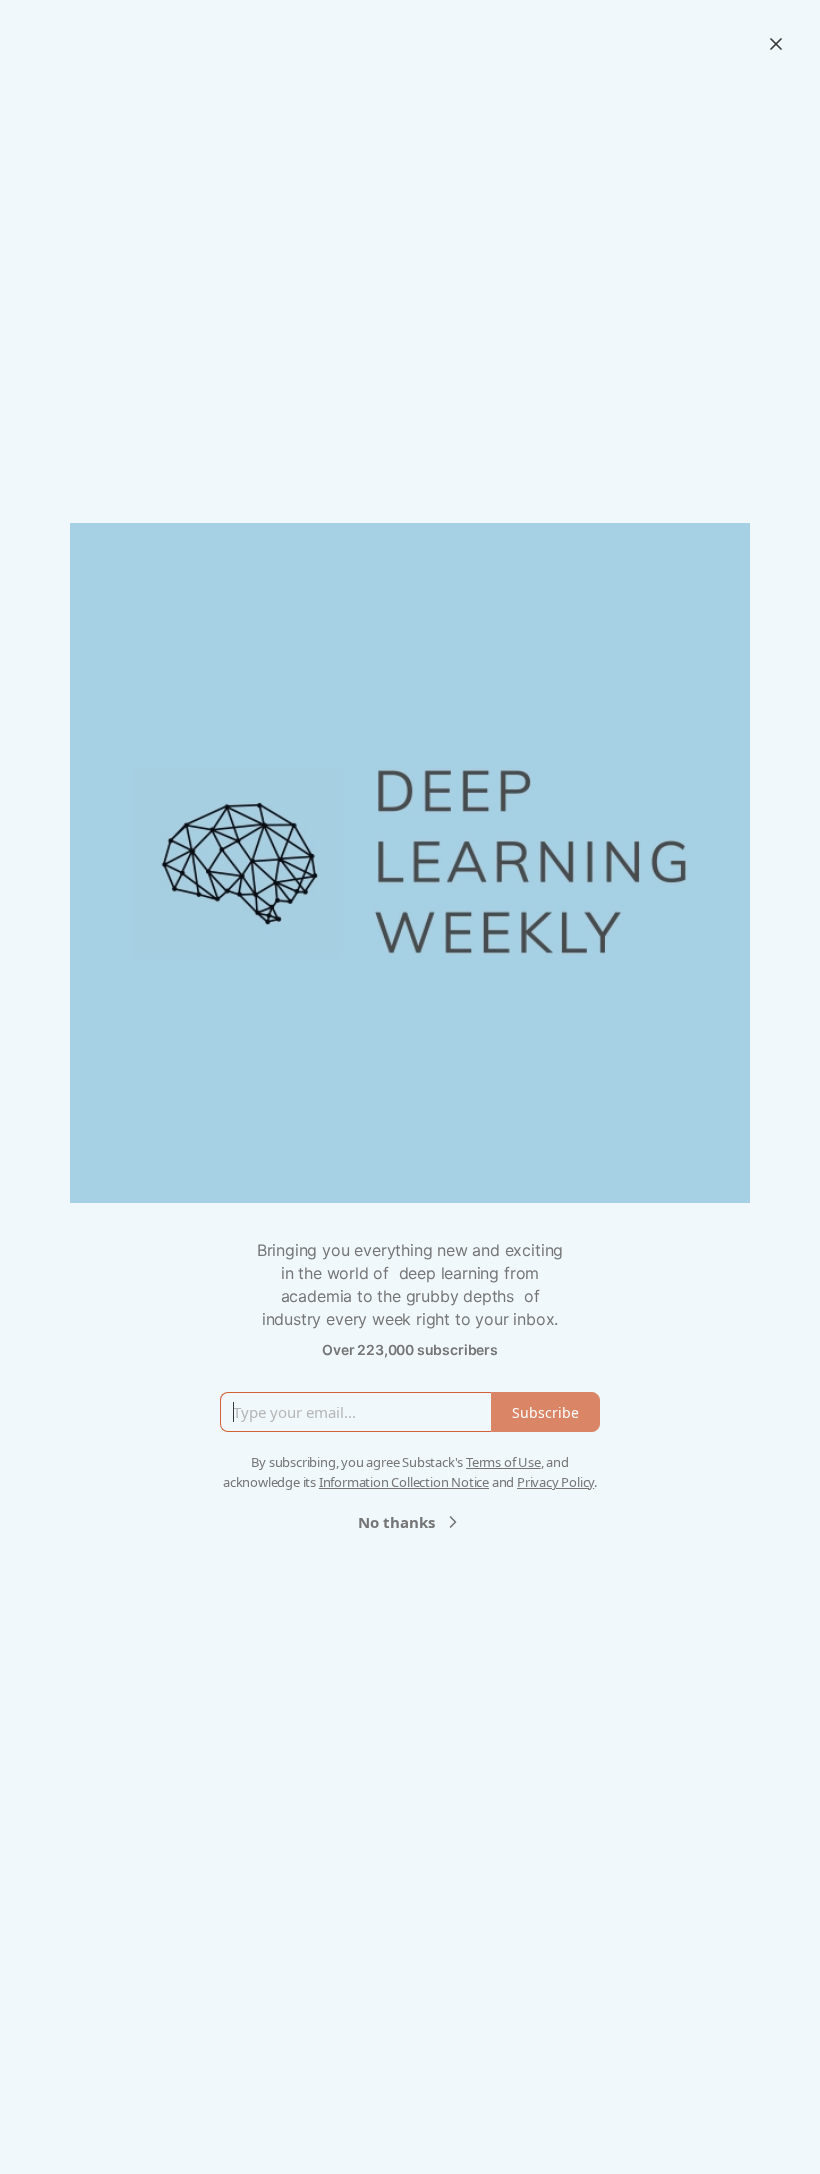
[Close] (776, 44)
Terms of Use (503, 1462)
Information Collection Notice (404, 1482)
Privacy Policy (555, 1482)
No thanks (396, 1522)
